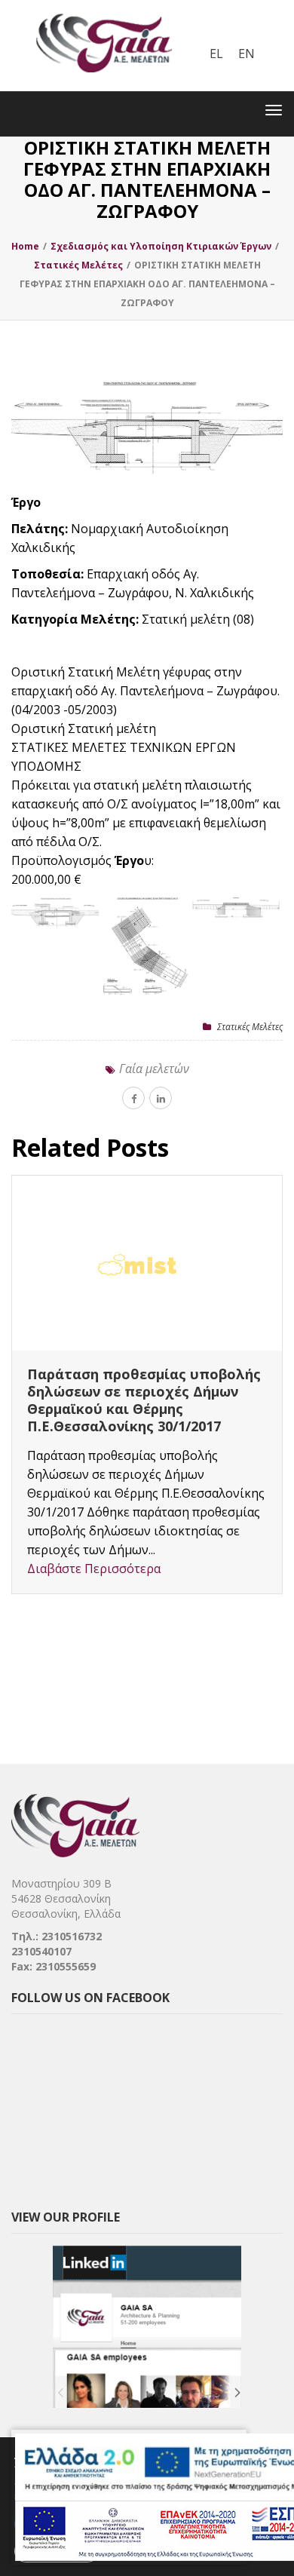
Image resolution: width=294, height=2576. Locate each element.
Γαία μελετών (154, 1069)
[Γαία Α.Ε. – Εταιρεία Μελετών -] (104, 11)
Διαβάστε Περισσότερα (94, 1569)
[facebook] (133, 1098)
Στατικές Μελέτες (250, 1027)
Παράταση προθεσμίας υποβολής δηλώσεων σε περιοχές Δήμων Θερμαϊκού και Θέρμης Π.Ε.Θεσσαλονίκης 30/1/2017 (144, 1400)
